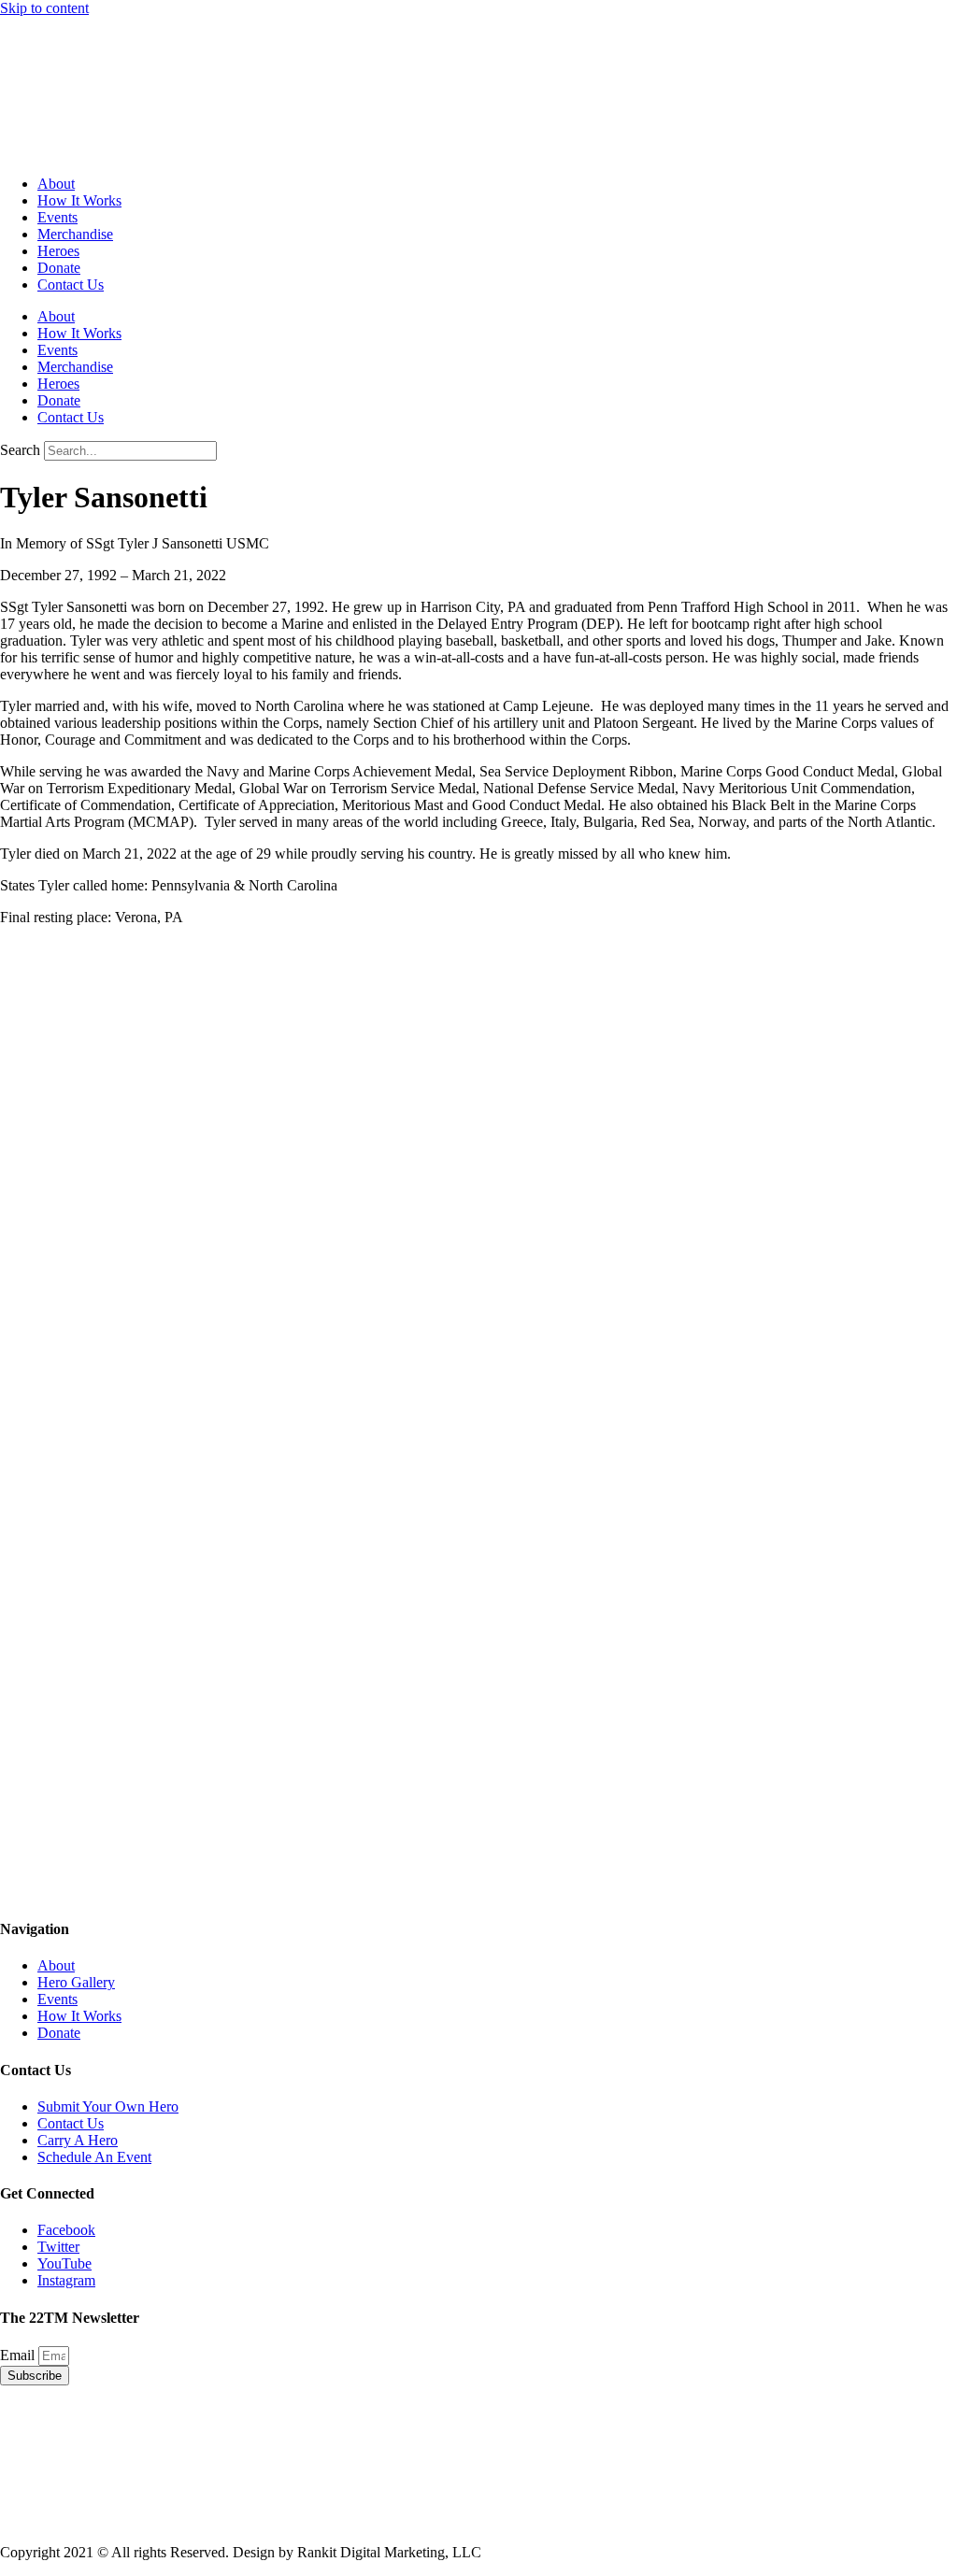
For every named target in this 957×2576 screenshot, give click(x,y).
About (56, 184)
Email (19, 2355)
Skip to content (44, 8)
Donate (59, 268)
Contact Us (71, 285)
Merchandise (75, 234)
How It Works (79, 200)
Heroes (58, 251)
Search (20, 450)
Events (57, 217)
